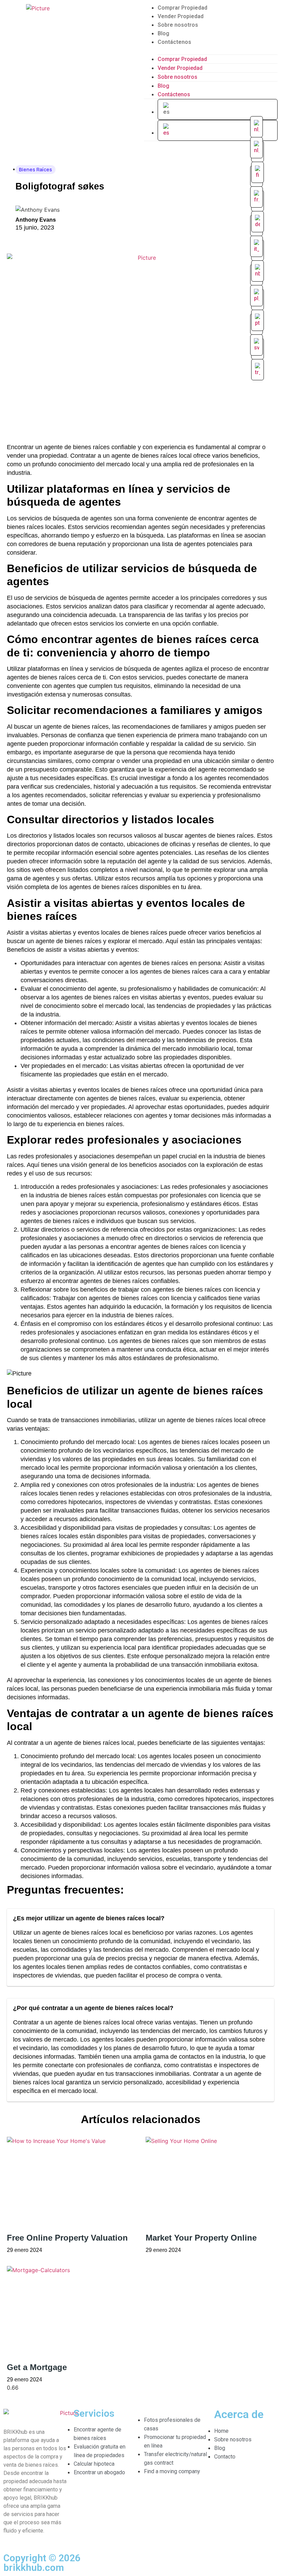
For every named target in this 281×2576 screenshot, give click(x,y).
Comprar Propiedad (182, 8)
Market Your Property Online (201, 2238)
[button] (211, 50)
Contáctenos (174, 42)
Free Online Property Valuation (67, 2238)
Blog (163, 33)
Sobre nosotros (178, 25)
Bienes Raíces (35, 169)
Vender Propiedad (181, 16)
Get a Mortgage (37, 2367)
